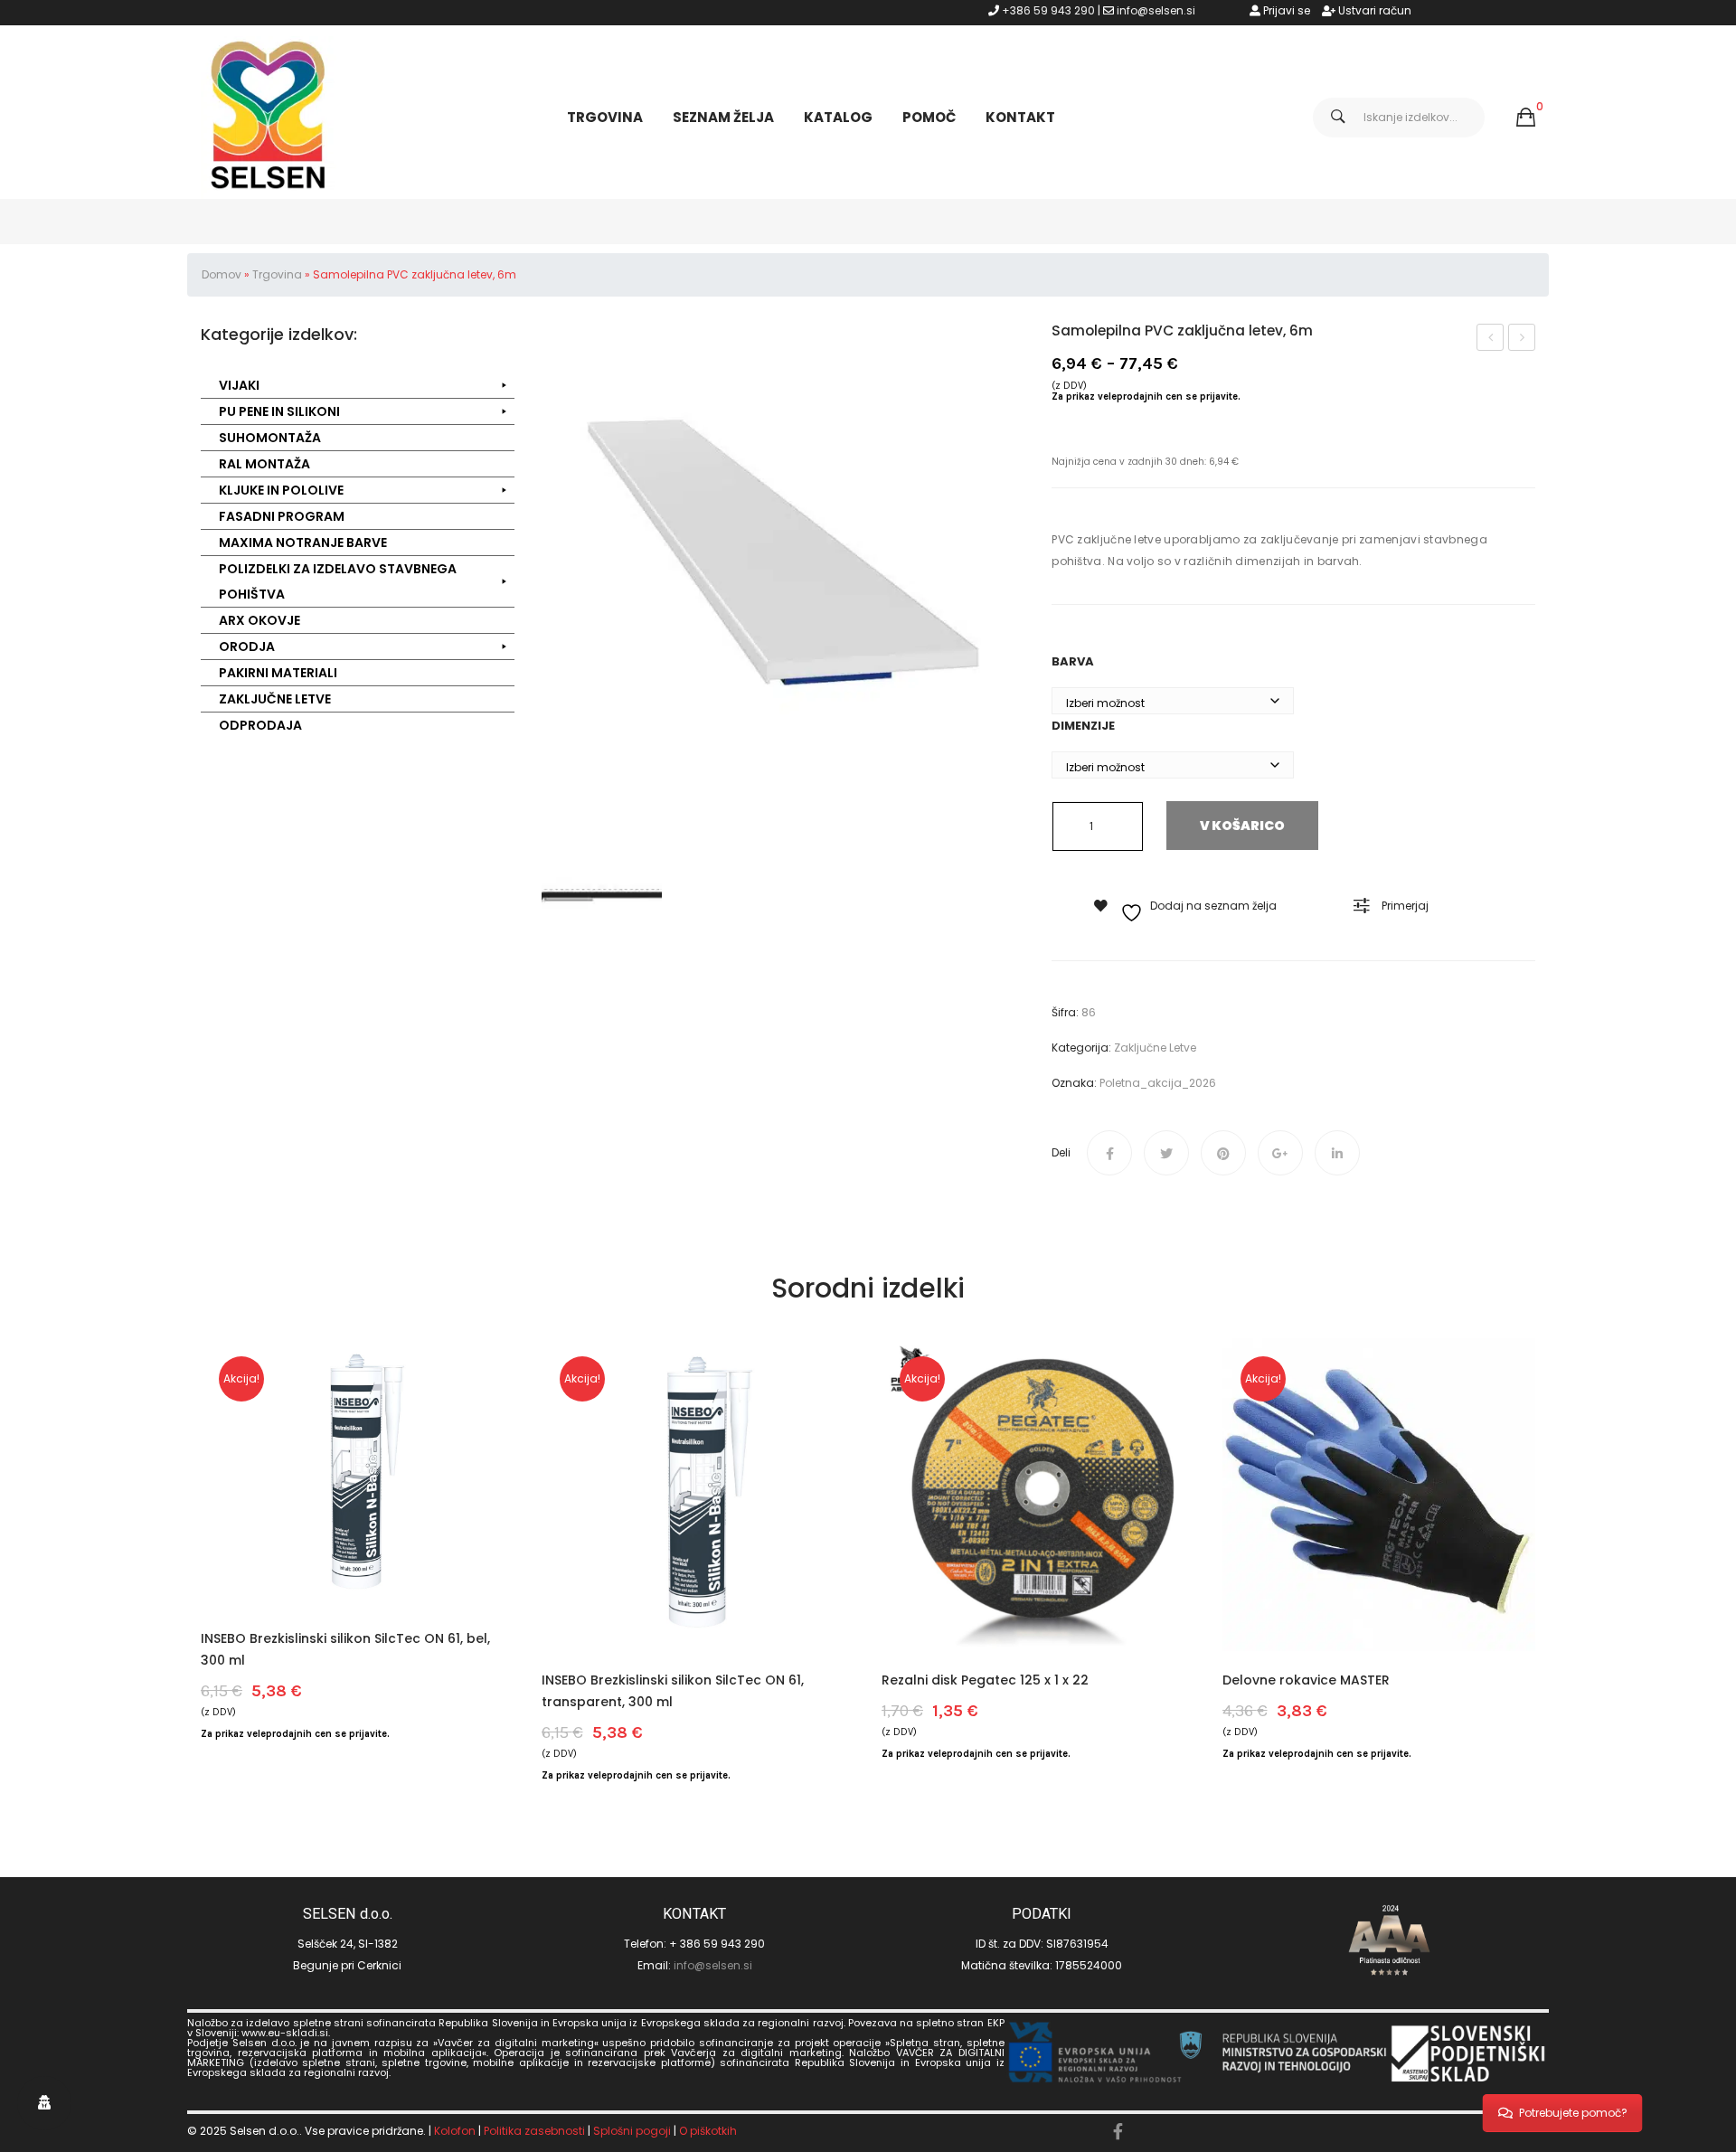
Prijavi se (1285, 10)
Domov (222, 274)
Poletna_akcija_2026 (1158, 1083)
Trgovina (605, 117)
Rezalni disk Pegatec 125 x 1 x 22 (985, 1680)
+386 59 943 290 (1048, 10)
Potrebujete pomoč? (1573, 2113)
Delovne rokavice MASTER (1306, 1680)
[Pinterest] (1223, 1153)
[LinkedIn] (1337, 1153)
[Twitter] (1166, 1153)
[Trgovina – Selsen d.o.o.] (269, 116)
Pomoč (929, 117)
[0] (1526, 118)
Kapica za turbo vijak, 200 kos (1523, 339)
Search (1338, 118)
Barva (1073, 661)
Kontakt (1020, 117)
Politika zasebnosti (534, 2131)
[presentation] (201, 1562)
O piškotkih (708, 2131)
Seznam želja (723, 117)
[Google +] (1280, 1153)
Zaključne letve (1155, 1048)
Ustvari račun (1373, 10)
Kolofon (455, 2131)
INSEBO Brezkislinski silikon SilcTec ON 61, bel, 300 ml (345, 1649)
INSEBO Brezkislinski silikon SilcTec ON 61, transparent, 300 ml (673, 1691)
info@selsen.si (1156, 10)
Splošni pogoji (632, 2131)
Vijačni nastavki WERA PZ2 (1491, 339)
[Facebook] (1109, 1153)
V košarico (1242, 826)
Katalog (838, 117)
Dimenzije (1083, 726)
